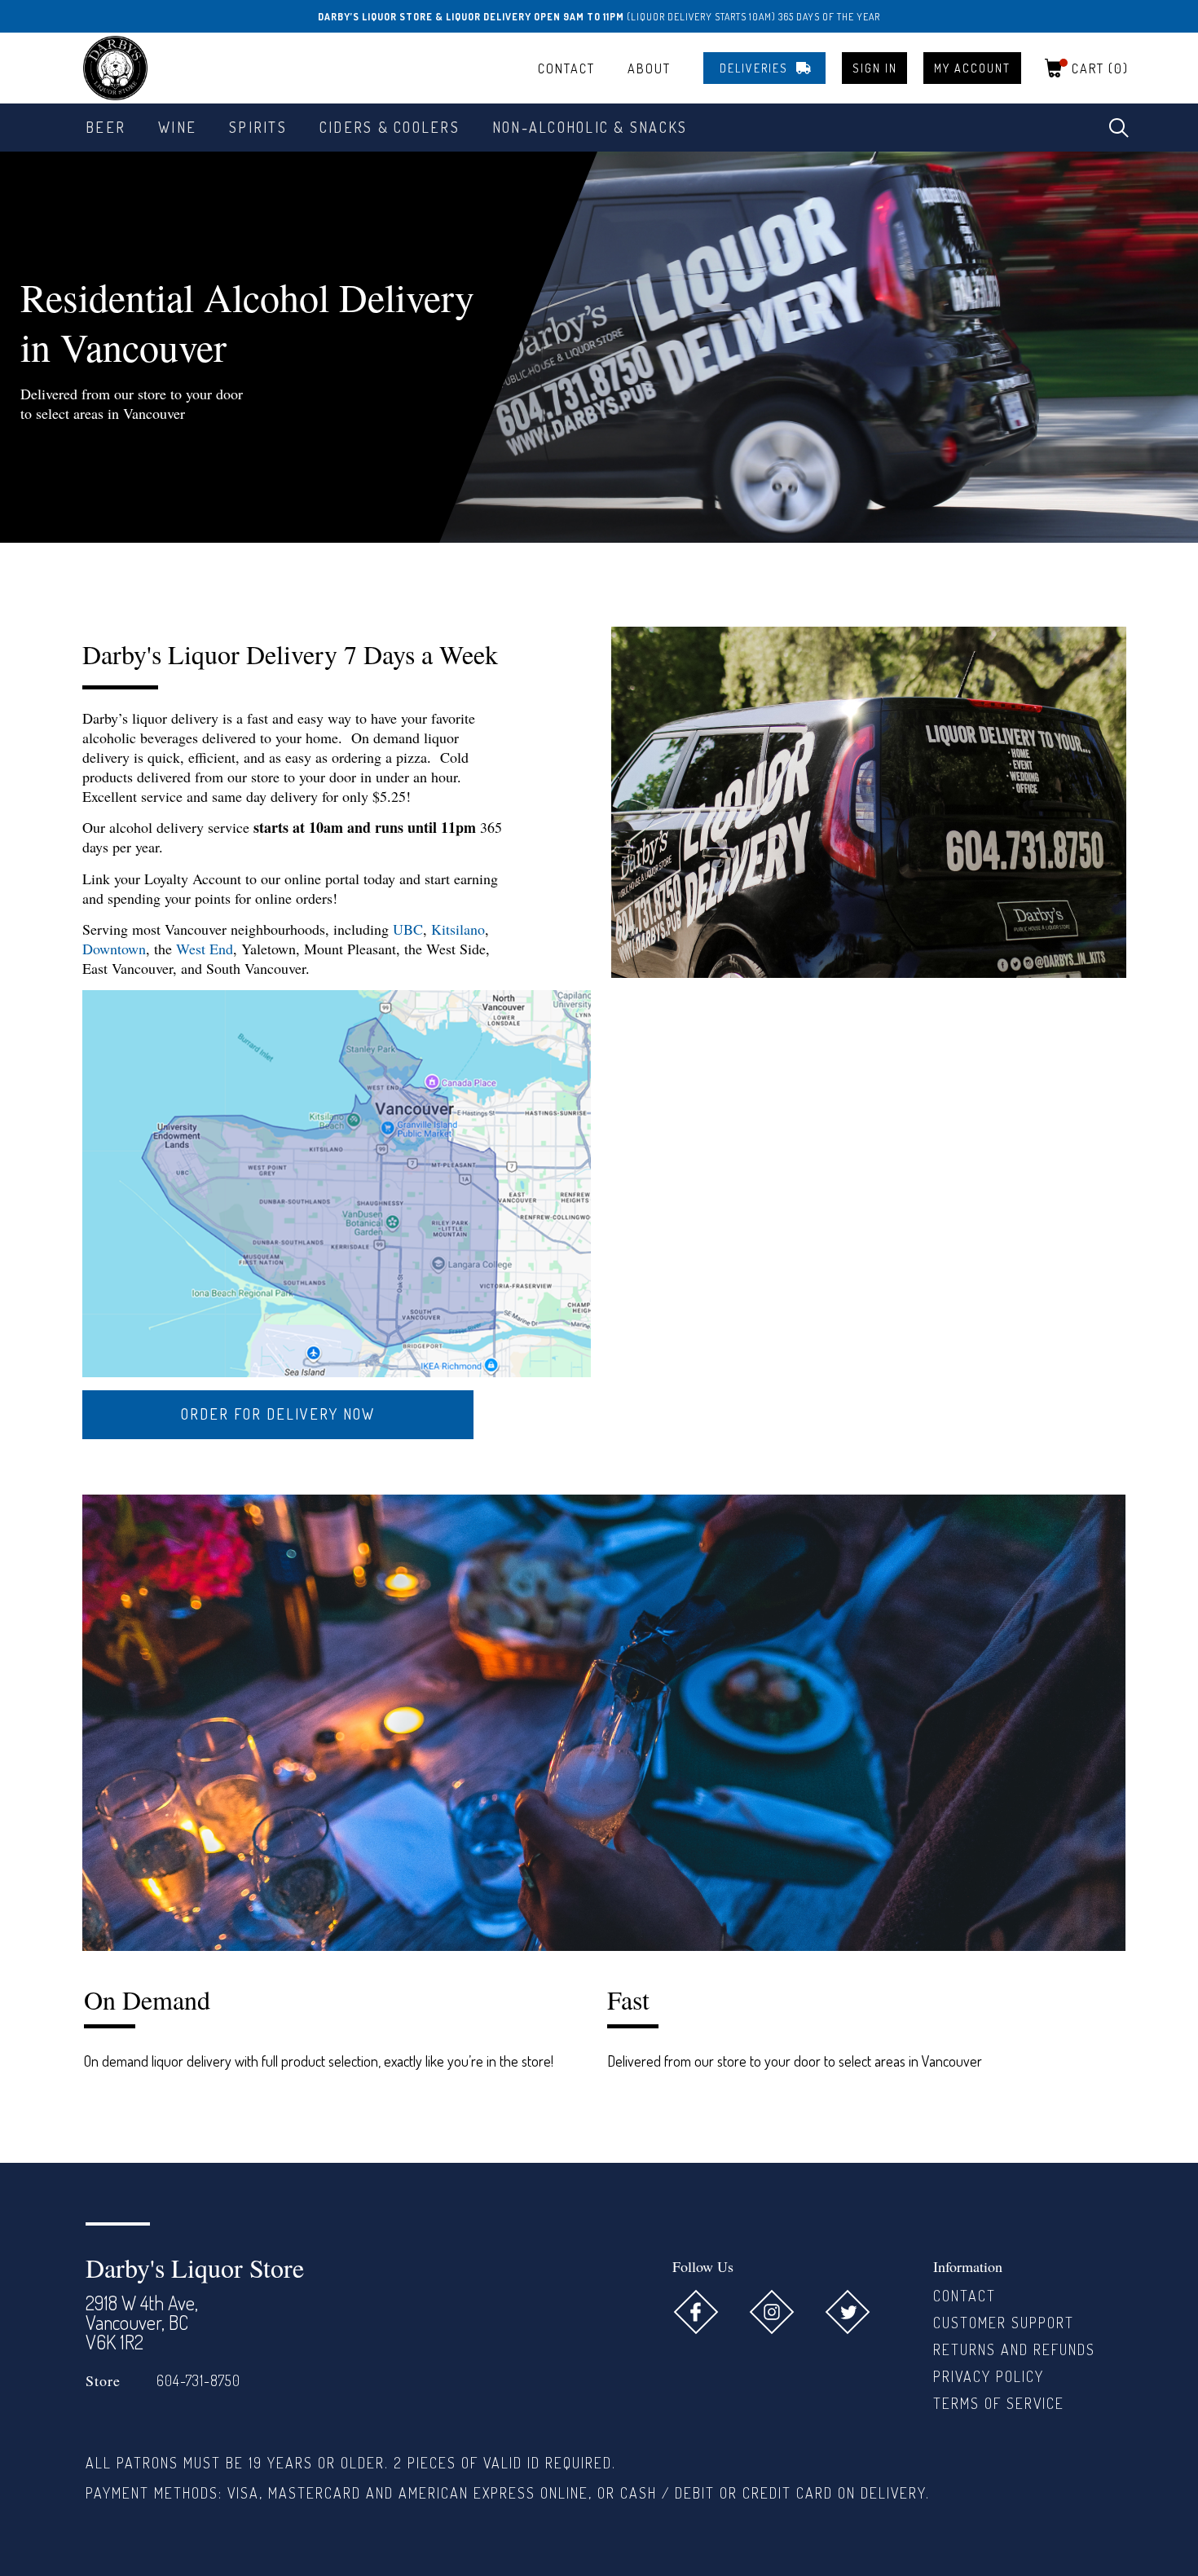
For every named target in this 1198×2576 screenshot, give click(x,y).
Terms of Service (999, 2403)
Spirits (258, 127)
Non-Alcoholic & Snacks (590, 127)
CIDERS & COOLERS (390, 127)
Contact (566, 68)
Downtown (114, 949)
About (649, 68)
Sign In (875, 68)
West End (205, 949)
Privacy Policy (989, 2376)
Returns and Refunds (1014, 2349)
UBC (408, 929)
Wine (177, 127)
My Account (972, 68)
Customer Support (1004, 2323)
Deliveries (754, 68)
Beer (106, 127)
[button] (1119, 128)
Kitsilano (458, 929)
